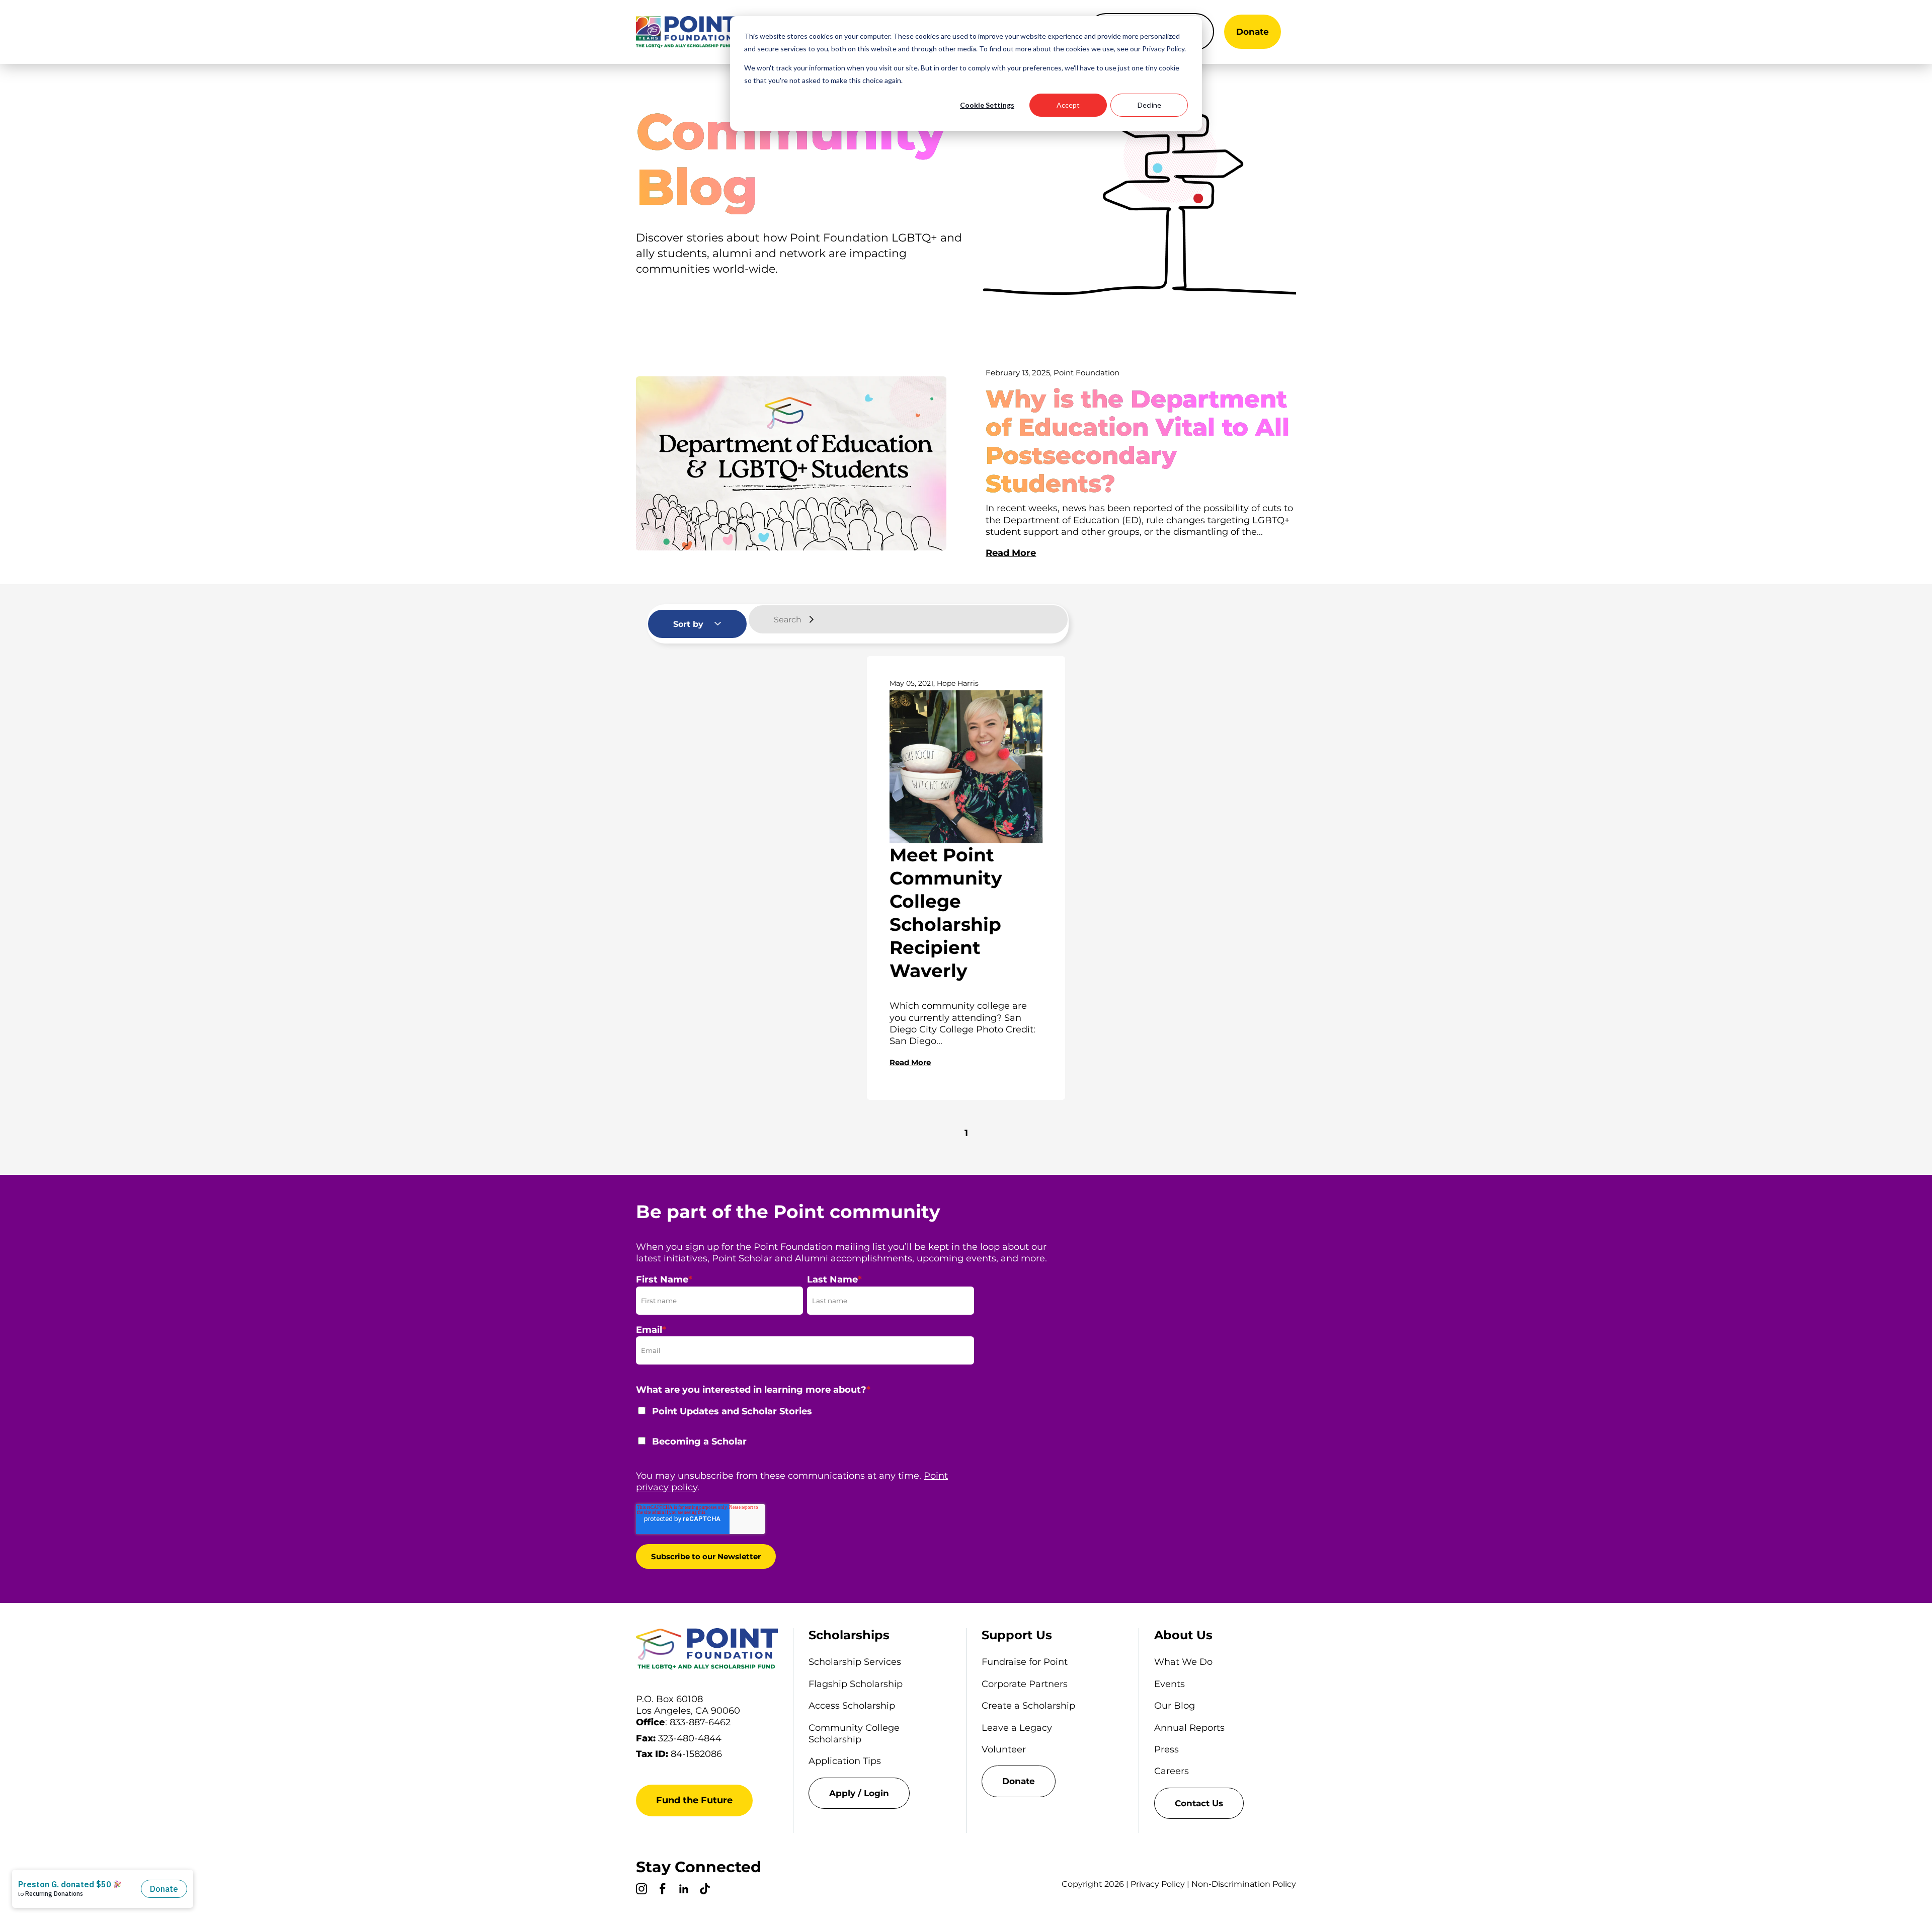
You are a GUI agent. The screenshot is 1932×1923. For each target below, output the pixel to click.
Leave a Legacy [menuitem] (1017, 1728)
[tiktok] (705, 1890)
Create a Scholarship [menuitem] (1028, 1706)
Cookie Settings (987, 105)
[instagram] (641, 1890)
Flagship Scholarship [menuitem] (856, 1684)
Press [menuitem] (1166, 1749)
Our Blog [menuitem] (1175, 1706)
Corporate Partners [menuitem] (1025, 1684)
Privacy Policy (1158, 1884)
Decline (1149, 105)
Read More (1011, 553)
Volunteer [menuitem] (1004, 1749)
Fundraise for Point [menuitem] (1025, 1662)
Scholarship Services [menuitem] (855, 1662)
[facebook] (663, 1890)
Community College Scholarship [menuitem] (854, 1734)
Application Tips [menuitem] (845, 1761)
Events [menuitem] (1170, 1684)
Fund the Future (694, 1800)
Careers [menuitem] (1172, 1771)
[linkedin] (684, 1890)
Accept (1068, 105)
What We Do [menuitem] (1183, 1662)
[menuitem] (879, 1793)
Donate (1253, 32)
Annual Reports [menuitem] (1189, 1728)
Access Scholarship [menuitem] (852, 1706)
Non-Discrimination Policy (1244, 1884)
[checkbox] (805, 1433)
